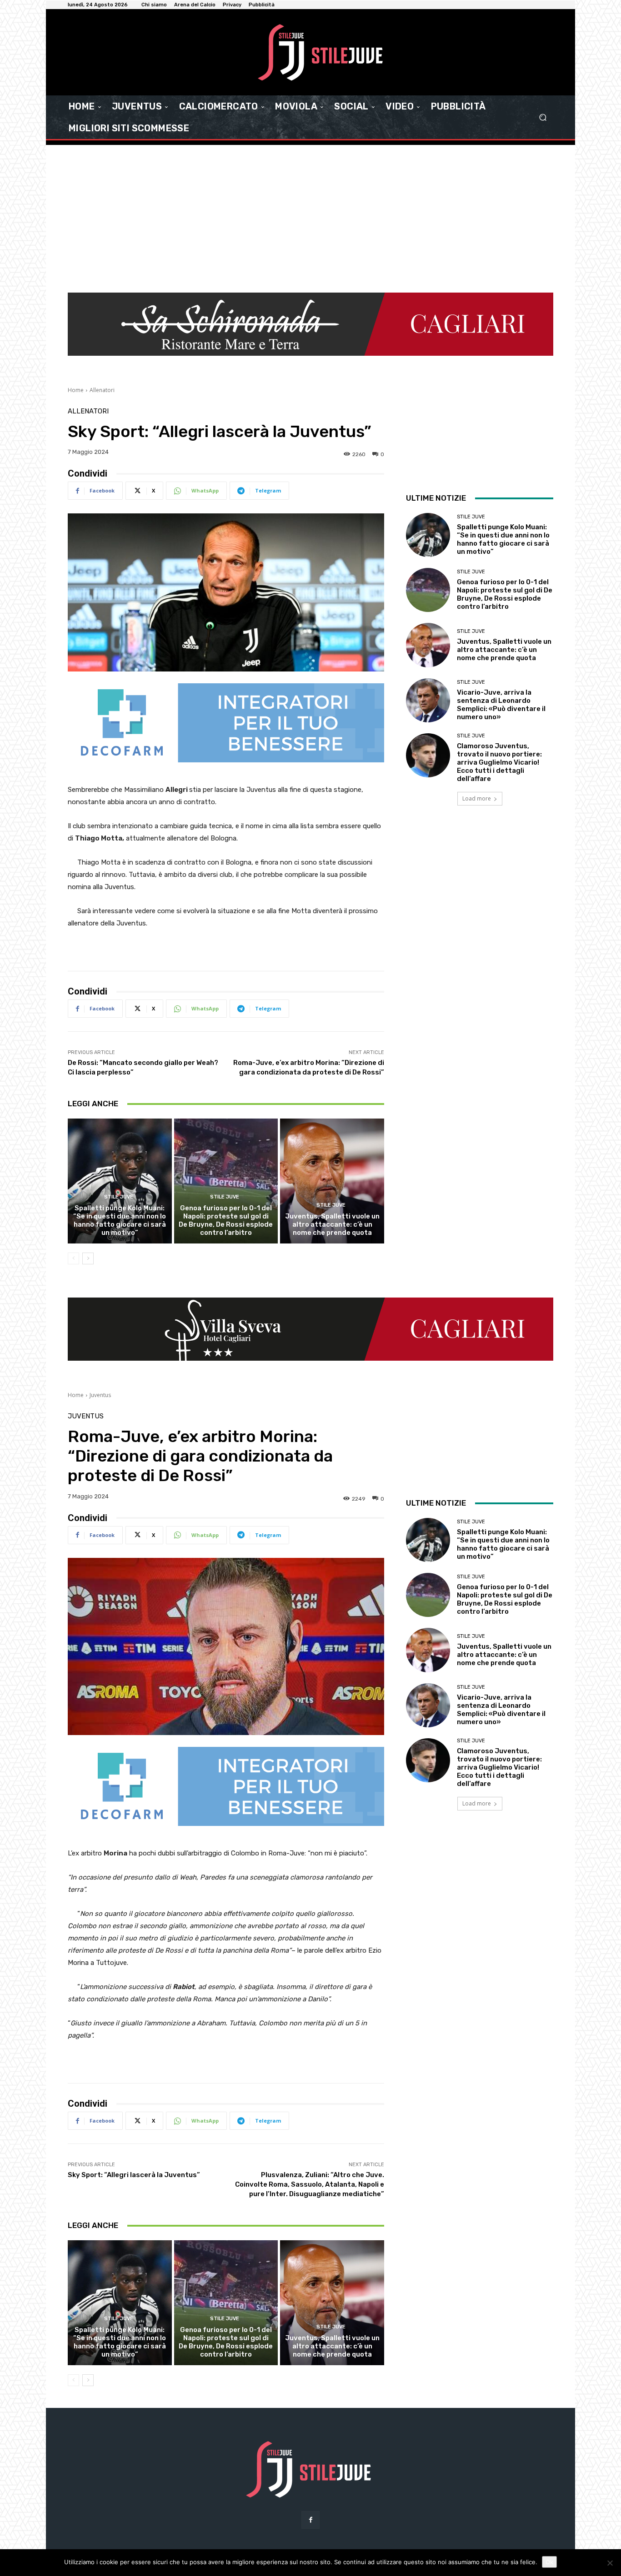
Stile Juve (119, 1197)
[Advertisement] (310, 213)
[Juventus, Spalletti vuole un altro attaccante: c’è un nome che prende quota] (332, 1181)
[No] (610, 2563)
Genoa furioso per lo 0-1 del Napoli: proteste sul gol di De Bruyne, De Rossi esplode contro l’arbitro (226, 1220)
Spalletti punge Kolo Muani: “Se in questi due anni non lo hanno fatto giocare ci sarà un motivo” (120, 1220)
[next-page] (88, 1258)
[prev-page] (73, 1258)
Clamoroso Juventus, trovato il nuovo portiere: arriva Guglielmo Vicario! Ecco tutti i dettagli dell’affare (499, 762)
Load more (477, 798)
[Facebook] (310, 2520)
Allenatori (102, 390)
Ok (549, 2562)
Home (76, 390)
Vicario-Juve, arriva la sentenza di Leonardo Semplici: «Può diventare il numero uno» (501, 705)
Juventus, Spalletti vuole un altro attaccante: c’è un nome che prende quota (332, 1224)
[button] (543, 117)
